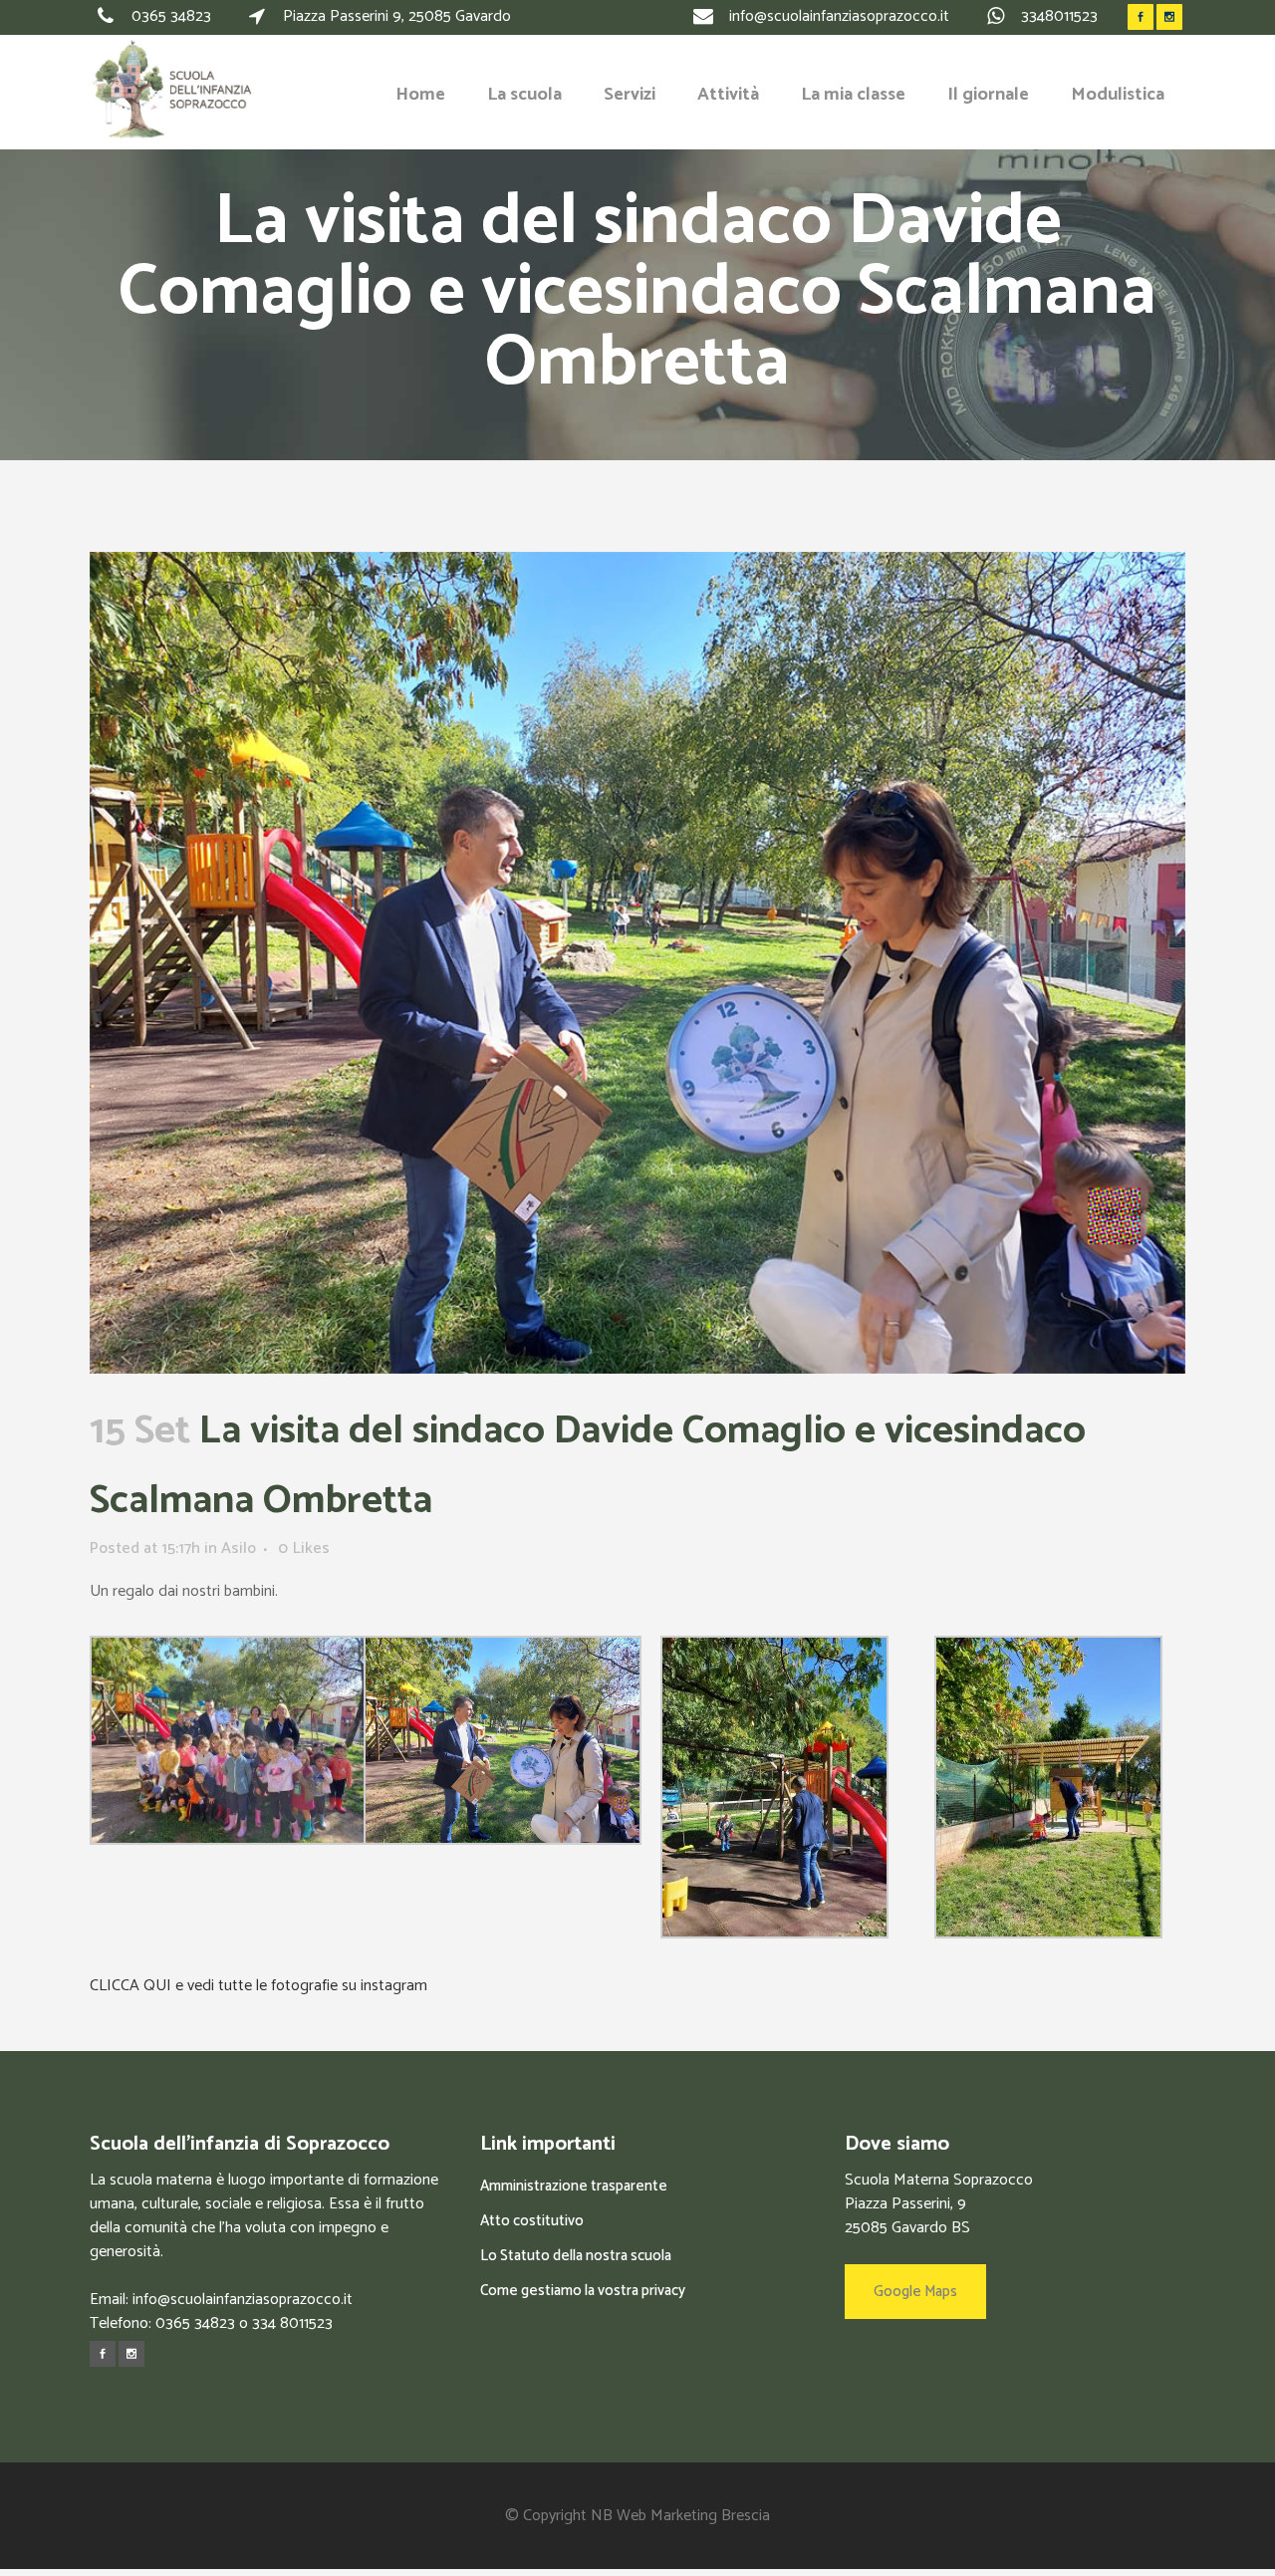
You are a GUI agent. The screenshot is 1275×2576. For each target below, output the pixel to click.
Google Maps (915, 2292)
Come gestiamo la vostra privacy (583, 2291)
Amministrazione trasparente (574, 2186)
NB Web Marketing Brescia (680, 2516)
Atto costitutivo (532, 2221)
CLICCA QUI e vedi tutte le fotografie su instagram (258, 1986)
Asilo (239, 1548)
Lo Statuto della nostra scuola (576, 2256)
